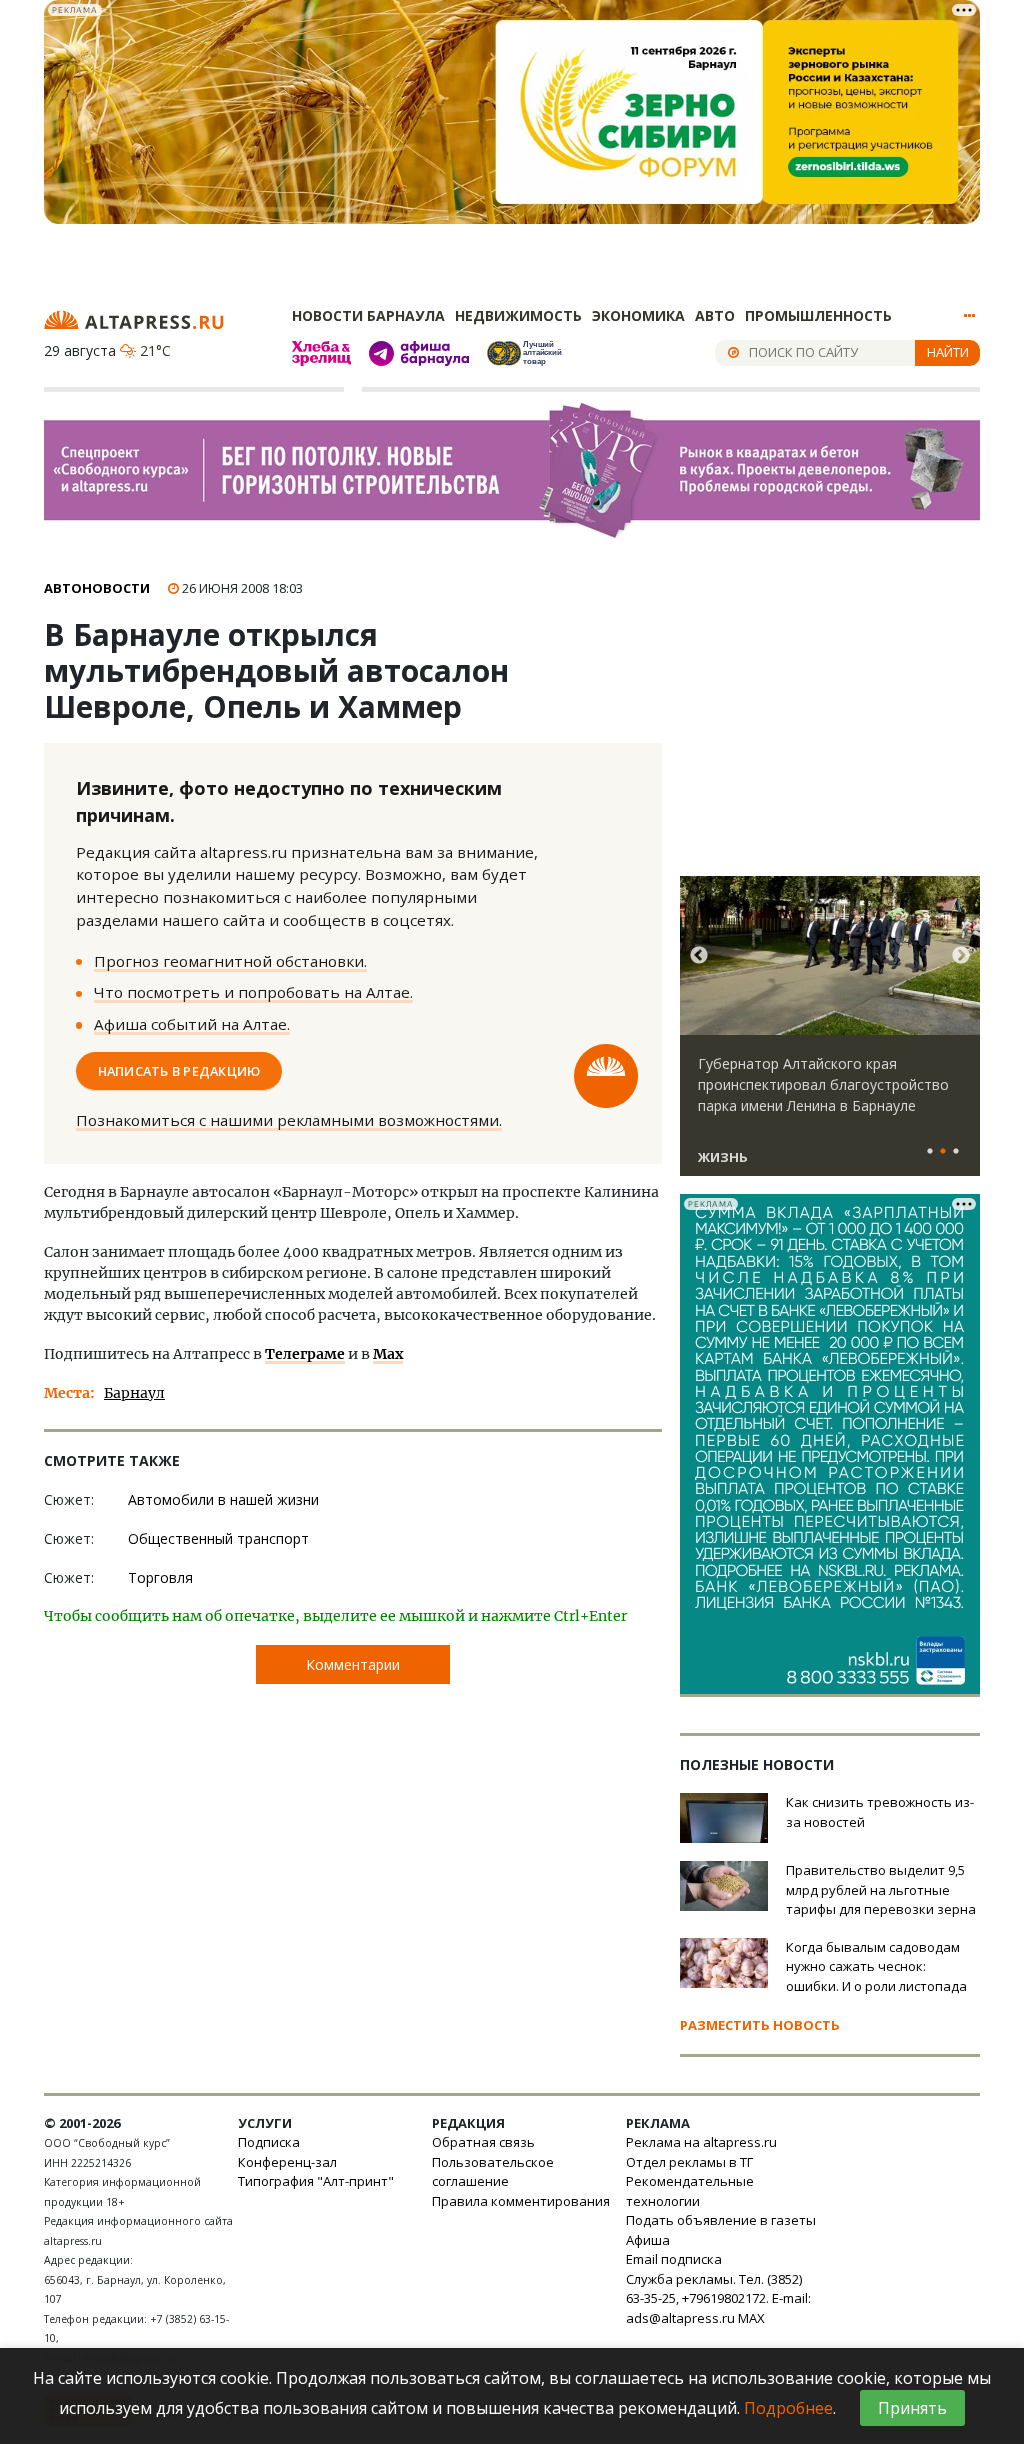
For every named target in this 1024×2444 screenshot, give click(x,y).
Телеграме (305, 1354)
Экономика (638, 315)
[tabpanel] (830, 1035)
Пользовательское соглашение (493, 2172)
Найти (948, 352)
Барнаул (134, 1393)
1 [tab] (930, 1152)
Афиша (648, 2240)
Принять (912, 2408)
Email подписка (674, 2259)
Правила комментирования (521, 2201)
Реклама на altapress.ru (701, 2142)
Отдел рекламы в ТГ (689, 2162)
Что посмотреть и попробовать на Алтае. (253, 992)
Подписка (269, 2142)
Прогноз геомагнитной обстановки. (230, 961)
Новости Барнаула (368, 315)
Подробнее (788, 2408)
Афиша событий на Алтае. (192, 1024)
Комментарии (353, 1664)
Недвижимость (518, 315)
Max (388, 1354)
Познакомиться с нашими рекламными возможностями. (289, 1120)
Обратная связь (483, 2142)
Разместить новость (760, 2025)
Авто (715, 315)
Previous (699, 956)
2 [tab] (943, 1152)
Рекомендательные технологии (690, 2191)
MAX (751, 2318)
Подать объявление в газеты (721, 2220)
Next (961, 956)
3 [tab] (956, 1152)
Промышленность (818, 315)
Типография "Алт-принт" (316, 2181)
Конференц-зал (287, 2162)
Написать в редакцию (179, 1071)
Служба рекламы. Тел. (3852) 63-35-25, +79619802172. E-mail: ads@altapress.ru (718, 2298)
